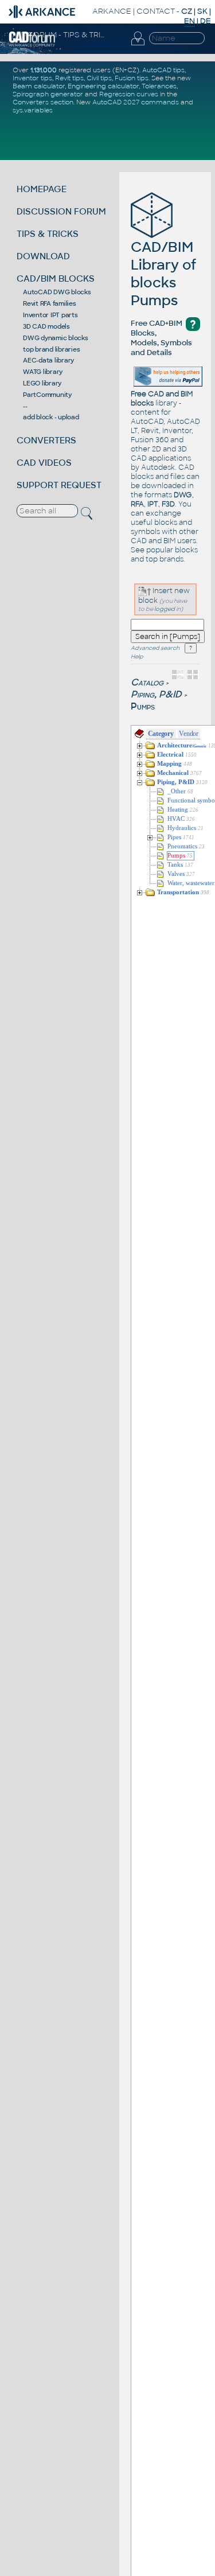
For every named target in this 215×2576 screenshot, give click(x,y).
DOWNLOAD (43, 256)
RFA (137, 504)
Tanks (175, 865)
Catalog (147, 682)
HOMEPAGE (42, 189)
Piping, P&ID (156, 694)
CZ (187, 11)
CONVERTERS (46, 440)
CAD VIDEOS (44, 463)
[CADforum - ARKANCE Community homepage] (32, 45)
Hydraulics (182, 828)
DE (206, 21)
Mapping (169, 764)
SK (202, 11)
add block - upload (51, 417)
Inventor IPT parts (50, 315)
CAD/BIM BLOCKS (56, 278)
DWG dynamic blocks (56, 338)
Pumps (176, 856)
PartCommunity (47, 395)
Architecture (182, 745)
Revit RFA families (50, 303)
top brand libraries (51, 349)
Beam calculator (39, 86)
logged (165, 609)
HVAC (176, 819)
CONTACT (156, 11)
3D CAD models (46, 326)
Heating (178, 810)
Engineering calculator (103, 86)
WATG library (43, 372)
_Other (177, 791)
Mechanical (173, 773)
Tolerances (159, 86)
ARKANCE (112, 11)
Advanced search (155, 648)
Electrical (170, 755)
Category (161, 734)
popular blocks (172, 550)
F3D (168, 504)
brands (171, 559)
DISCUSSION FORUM (61, 211)
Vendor (189, 734)
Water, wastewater (191, 883)
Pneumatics (182, 846)
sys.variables (33, 110)
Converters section (43, 102)
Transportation (178, 892)
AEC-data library (48, 360)
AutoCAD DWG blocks (57, 292)
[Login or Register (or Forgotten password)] (138, 45)
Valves (176, 874)
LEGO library (42, 383)
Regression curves (129, 94)
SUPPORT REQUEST (59, 485)
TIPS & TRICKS (48, 234)
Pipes (174, 837)
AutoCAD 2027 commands (136, 102)
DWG (183, 495)
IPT (153, 504)
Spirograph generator (48, 94)
